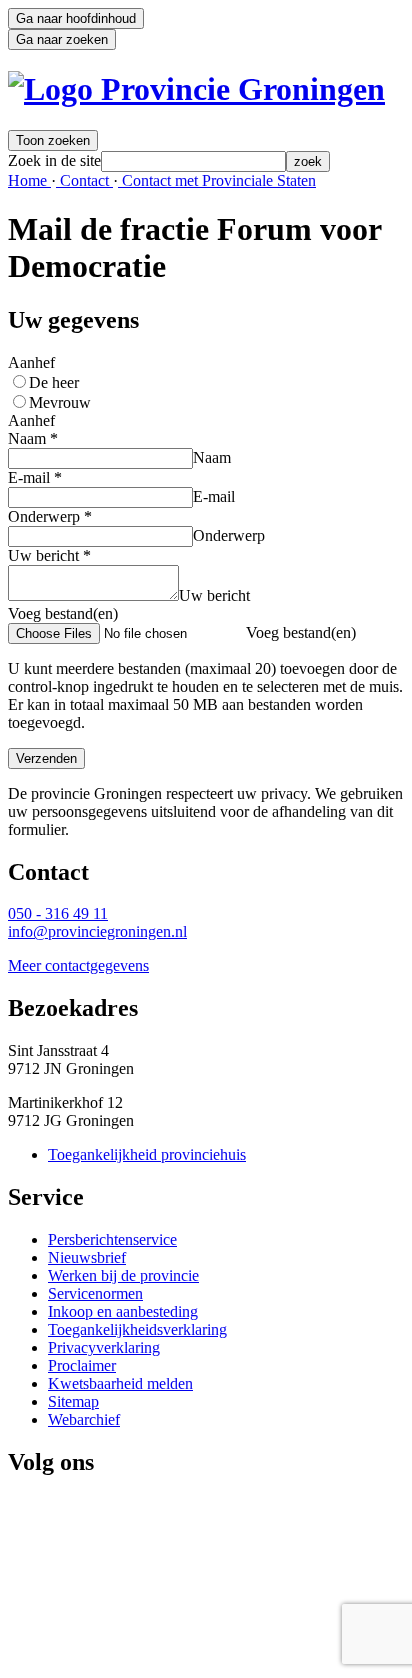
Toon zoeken (53, 140)
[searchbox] (193, 161)
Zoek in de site (54, 160)
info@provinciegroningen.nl (97, 931)
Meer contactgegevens (78, 965)
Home (29, 180)
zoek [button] (308, 161)
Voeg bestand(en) (63, 613)
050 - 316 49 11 (58, 913)
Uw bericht (49, 555)
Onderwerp (50, 516)
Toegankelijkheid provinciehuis (147, 1154)
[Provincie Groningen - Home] (196, 89)
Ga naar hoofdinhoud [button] (76, 18)
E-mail (35, 477)
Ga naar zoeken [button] (62, 39)
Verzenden (46, 758)
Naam (33, 438)
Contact (84, 180)
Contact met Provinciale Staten (217, 180)
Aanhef (31, 362)
